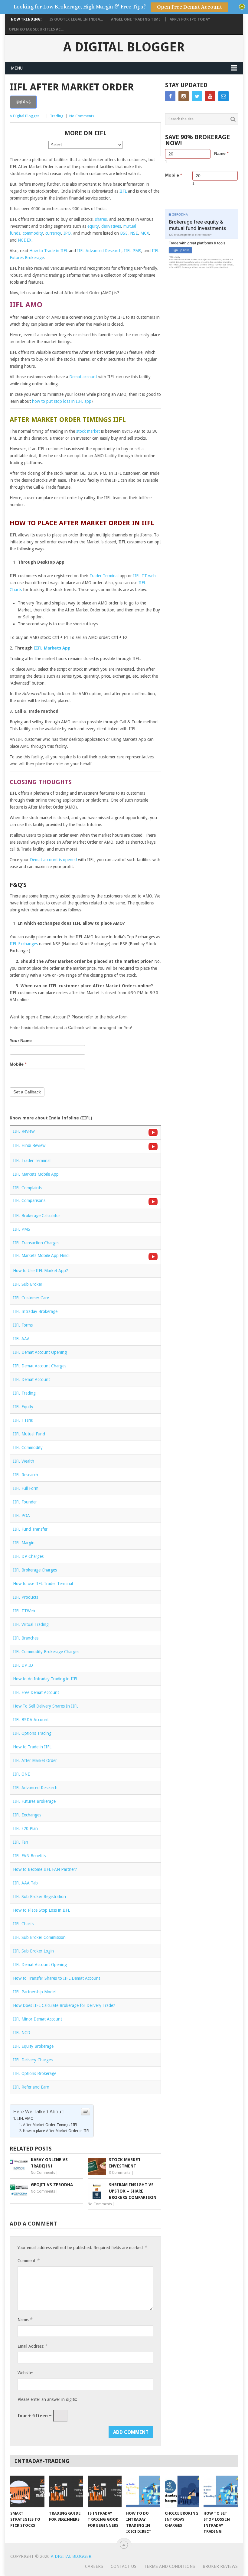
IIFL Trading (24, 1393)
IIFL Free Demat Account (36, 1692)
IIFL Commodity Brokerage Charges (46, 1652)
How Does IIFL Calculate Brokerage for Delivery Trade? (64, 2005)
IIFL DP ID (23, 1665)
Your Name (21, 1040)
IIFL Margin (24, 1543)
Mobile (18, 1064)
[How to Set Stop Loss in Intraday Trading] (221, 2491)
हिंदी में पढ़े (23, 102)
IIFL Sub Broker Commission (39, 1937)
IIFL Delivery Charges (33, 2060)
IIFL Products (26, 1597)
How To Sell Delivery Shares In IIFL (46, 1706)
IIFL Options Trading (32, 1733)
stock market (88, 431)
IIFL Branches (26, 1638)
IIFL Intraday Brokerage (35, 1311)
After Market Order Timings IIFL (50, 2125)
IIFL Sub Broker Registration (39, 1897)
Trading (57, 116)
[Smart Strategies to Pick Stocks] (27, 2491)
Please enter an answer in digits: (47, 2399)
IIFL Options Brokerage (35, 2073)
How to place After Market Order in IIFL (57, 2131)
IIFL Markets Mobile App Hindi (41, 1255)
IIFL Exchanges (24, 944)
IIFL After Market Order (35, 1760)
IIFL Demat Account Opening (40, 1352)
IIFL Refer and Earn (31, 2087)
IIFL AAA (21, 1339)
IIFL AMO (25, 2118)
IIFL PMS (133, 251)
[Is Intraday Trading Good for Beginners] (105, 2491)
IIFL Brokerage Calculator (37, 1216)
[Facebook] (170, 96)
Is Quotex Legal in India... (76, 19)
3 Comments (120, 2173)
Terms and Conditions (170, 2566)
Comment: (28, 2260)
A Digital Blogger (124, 47)
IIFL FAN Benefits (29, 1856)
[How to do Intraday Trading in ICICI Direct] (143, 2491)
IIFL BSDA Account (31, 1720)
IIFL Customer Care (31, 1298)
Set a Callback (27, 1092)
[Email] (224, 96)
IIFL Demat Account (31, 1379)
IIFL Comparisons (29, 1200)
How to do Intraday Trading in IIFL (46, 1679)
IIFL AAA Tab (25, 1883)
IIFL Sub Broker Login (33, 1951)
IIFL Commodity (28, 1448)
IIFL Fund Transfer (30, 1529)
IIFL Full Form (26, 1488)
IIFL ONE (21, 1774)
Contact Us (124, 2566)
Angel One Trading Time (136, 19)
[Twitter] (197, 96)
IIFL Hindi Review (29, 1145)
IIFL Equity (23, 1407)
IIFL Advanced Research (99, 251)
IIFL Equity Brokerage (33, 2046)
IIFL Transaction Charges (36, 1243)
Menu (17, 68)
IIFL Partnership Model (34, 1992)
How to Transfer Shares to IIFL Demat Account (57, 1978)
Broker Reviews (220, 2566)
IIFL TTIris (23, 1420)
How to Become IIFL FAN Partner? (45, 1869)
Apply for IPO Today (190, 19)
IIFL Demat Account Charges (40, 1366)
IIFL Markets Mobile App (36, 1174)
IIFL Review (24, 1131)
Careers (94, 2566)
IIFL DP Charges (28, 1556)
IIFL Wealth (24, 1461)
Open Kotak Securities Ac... (36, 29)
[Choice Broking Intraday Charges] (182, 2491)
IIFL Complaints (28, 1188)
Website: (25, 2373)
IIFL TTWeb (24, 1611)
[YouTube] (210, 96)
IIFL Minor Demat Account (38, 2019)
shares (101, 219)
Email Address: (32, 2346)
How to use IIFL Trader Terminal (43, 1584)
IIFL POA (21, 1516)
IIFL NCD (22, 2033)
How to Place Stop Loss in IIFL (41, 1910)
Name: (25, 2319)
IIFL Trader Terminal (32, 1161)
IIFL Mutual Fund (29, 1434)
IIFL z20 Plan (25, 1829)
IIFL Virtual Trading (31, 1624)
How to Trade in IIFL (49, 251)
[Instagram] (184, 96)
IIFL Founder (25, 1502)
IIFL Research (26, 1475)
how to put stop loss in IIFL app (62, 401)
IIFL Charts (23, 1924)
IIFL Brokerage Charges (35, 1570)
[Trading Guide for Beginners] (66, 2491)
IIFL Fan (21, 1842)
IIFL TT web (144, 576)
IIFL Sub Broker (28, 1284)
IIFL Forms (23, 1325)
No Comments (82, 116)
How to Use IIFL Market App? (41, 1271)
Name (221, 153)
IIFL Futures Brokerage (34, 1801)
